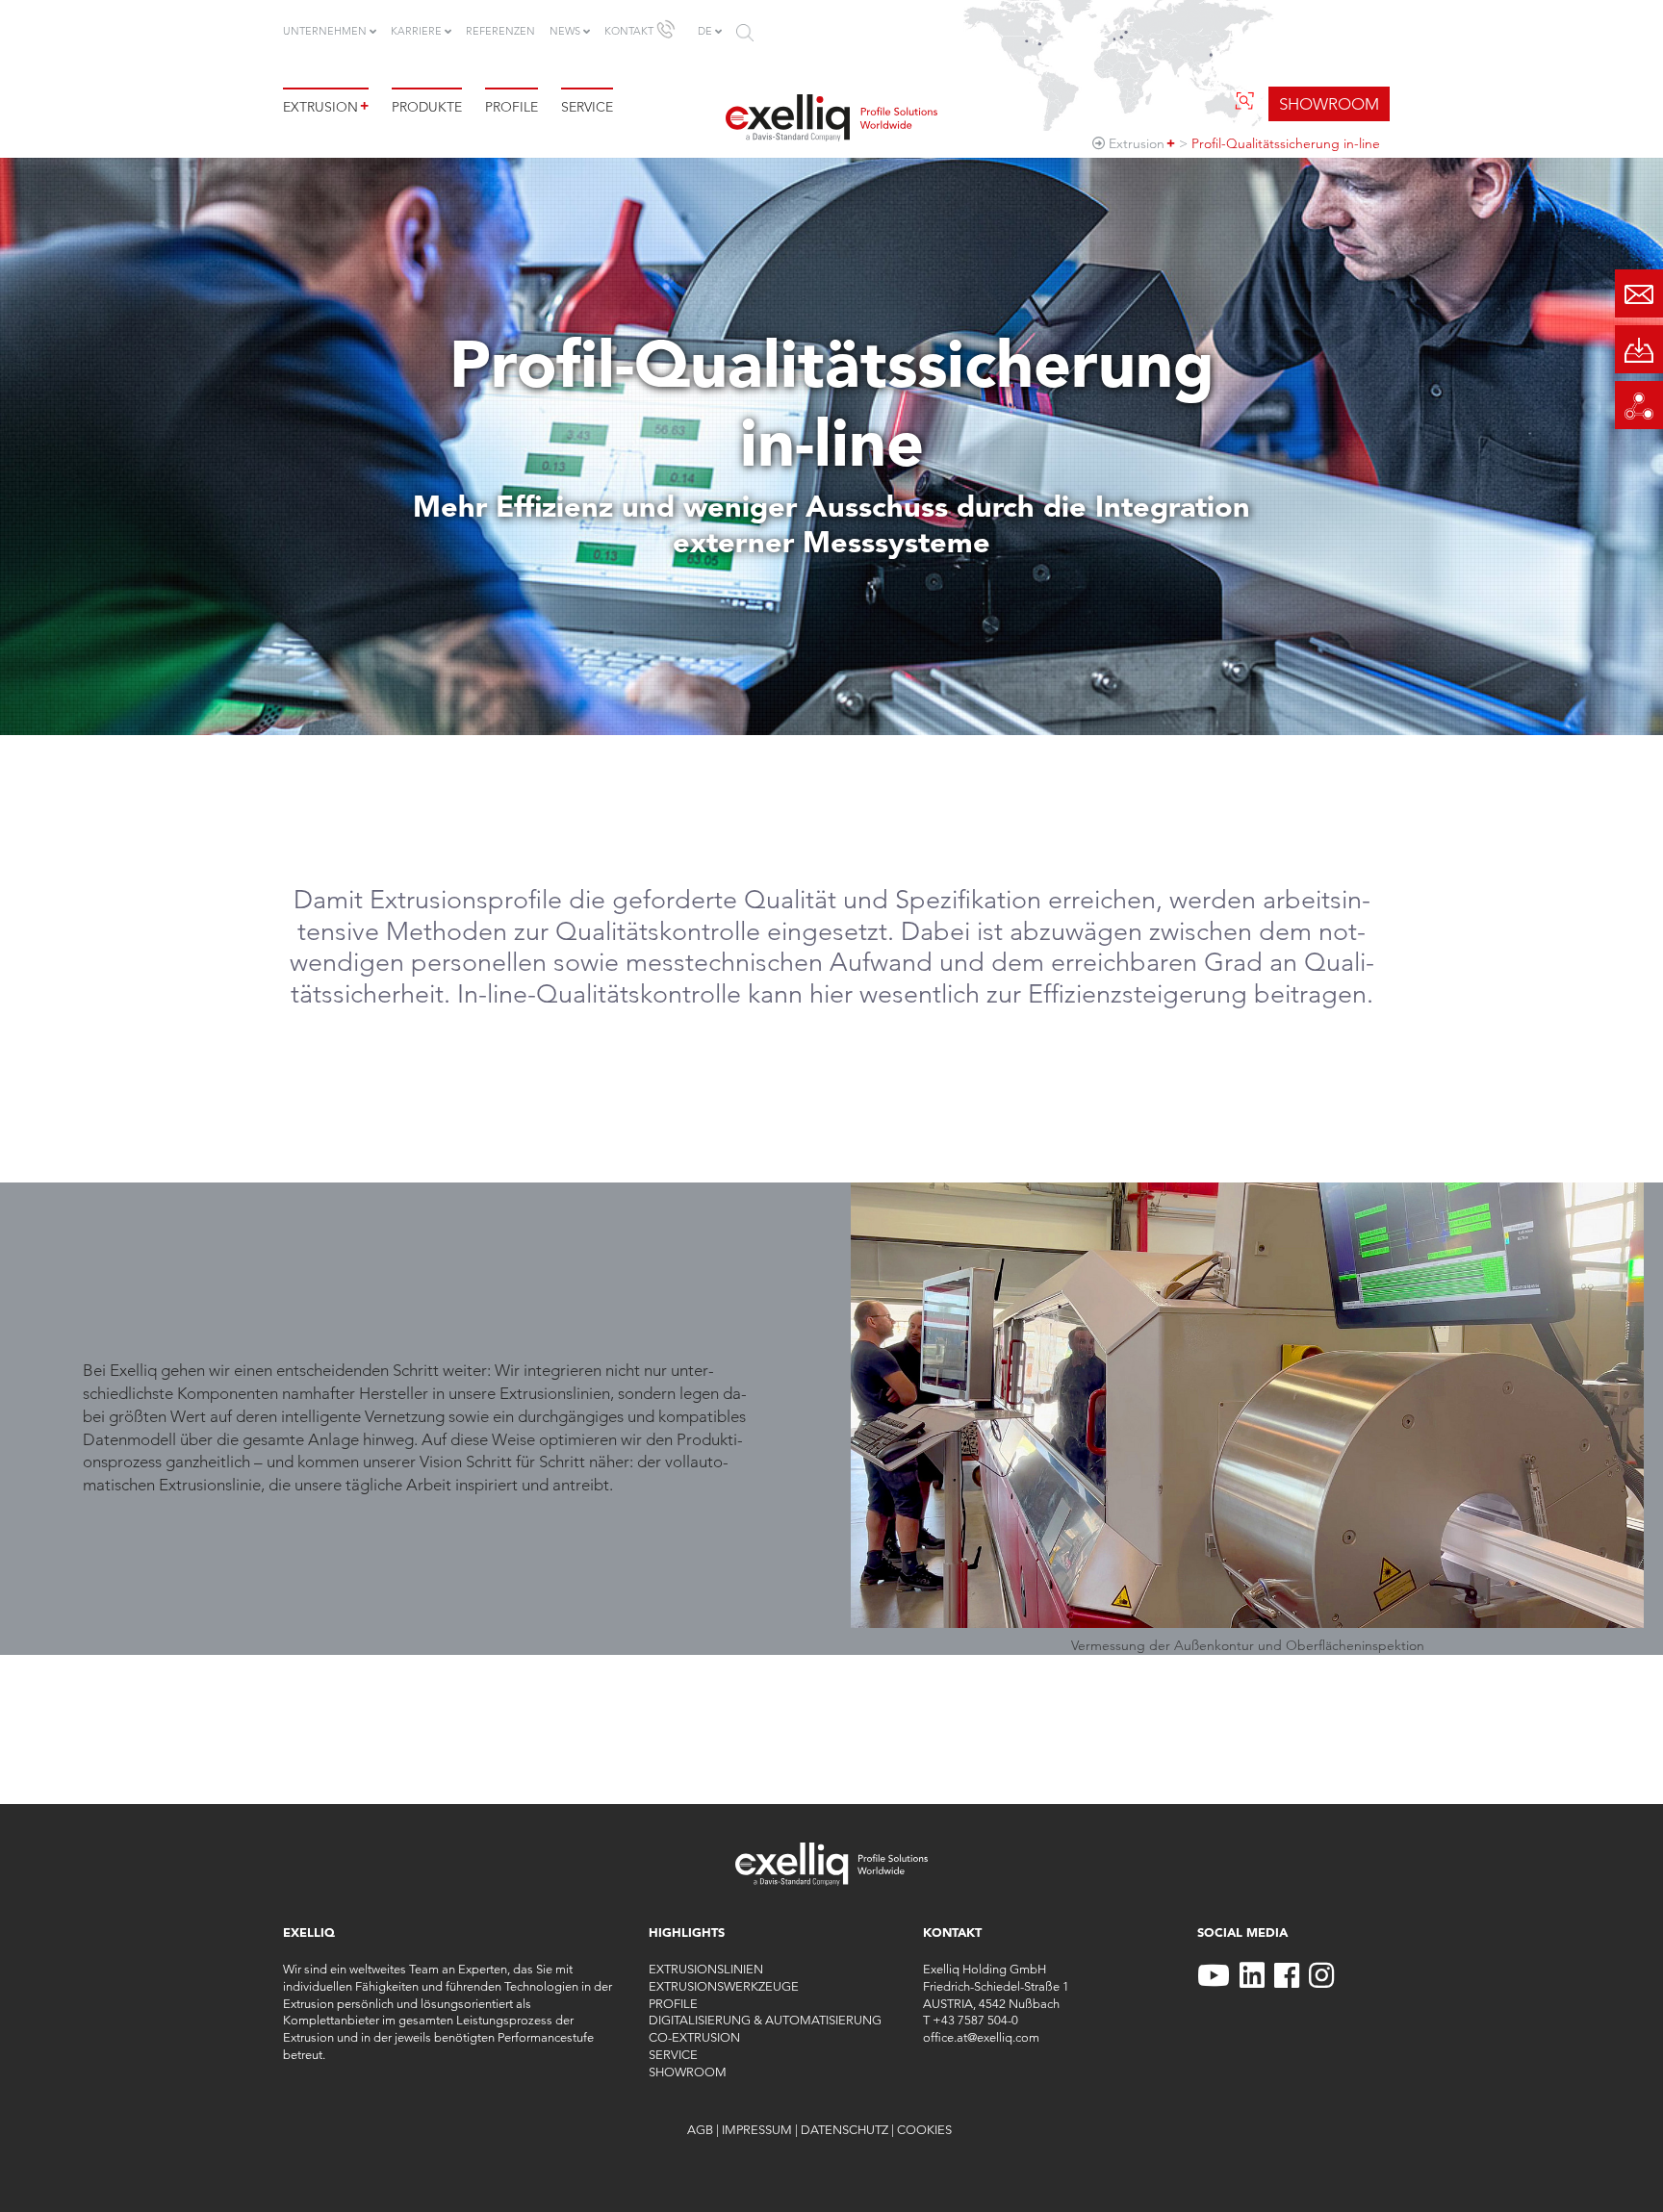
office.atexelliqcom (981, 2037)
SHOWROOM (1329, 104)
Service (587, 107)
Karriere (416, 31)
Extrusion (326, 107)
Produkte (427, 107)
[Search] (745, 33)
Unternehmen (325, 31)
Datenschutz (844, 2129)
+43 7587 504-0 (975, 2020)
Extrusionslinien (706, 1969)
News (565, 31)
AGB (700, 2129)
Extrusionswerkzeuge (724, 1986)
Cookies (924, 2129)
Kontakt (629, 31)
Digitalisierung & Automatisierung (765, 2020)
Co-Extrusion (694, 2037)
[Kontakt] (1639, 293)
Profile (512, 107)
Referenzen (500, 31)
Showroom (688, 2072)
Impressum (757, 2129)
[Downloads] (1639, 349)
